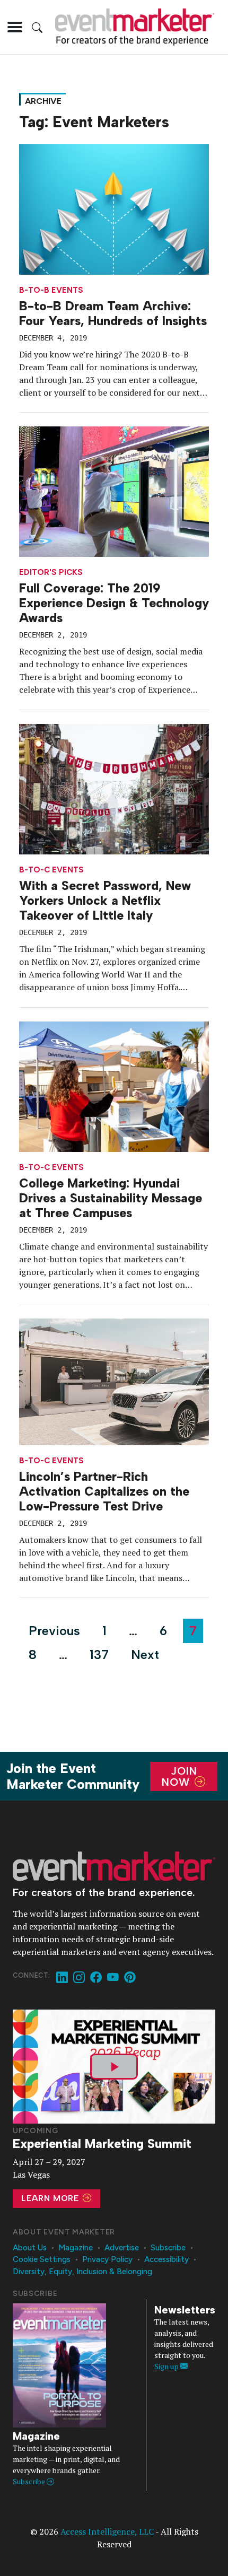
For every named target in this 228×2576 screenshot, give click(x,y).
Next (145, 1654)
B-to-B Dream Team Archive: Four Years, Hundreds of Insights (113, 313)
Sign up (167, 2366)
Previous (54, 1631)
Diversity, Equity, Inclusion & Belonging (82, 2272)
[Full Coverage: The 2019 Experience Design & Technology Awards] (114, 491)
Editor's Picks (51, 573)
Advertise (122, 2248)
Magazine (76, 2248)
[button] (15, 27)
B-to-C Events (51, 870)
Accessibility (166, 2259)
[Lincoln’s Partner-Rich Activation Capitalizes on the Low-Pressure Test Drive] (114, 1381)
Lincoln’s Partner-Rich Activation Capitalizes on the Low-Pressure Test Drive (104, 1491)
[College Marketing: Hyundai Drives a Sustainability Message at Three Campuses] (114, 1086)
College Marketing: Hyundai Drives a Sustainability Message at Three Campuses (111, 1198)
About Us (30, 2248)
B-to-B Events (51, 290)
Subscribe (168, 2248)
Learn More (51, 2198)
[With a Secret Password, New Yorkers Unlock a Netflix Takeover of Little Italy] (114, 788)
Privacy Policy (107, 2259)
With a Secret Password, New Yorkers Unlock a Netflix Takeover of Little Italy (105, 901)
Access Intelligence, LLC (107, 2531)
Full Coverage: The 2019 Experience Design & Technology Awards (114, 603)
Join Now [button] (179, 1776)
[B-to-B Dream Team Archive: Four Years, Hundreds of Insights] (114, 208)
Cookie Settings (42, 2259)
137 (99, 1654)
